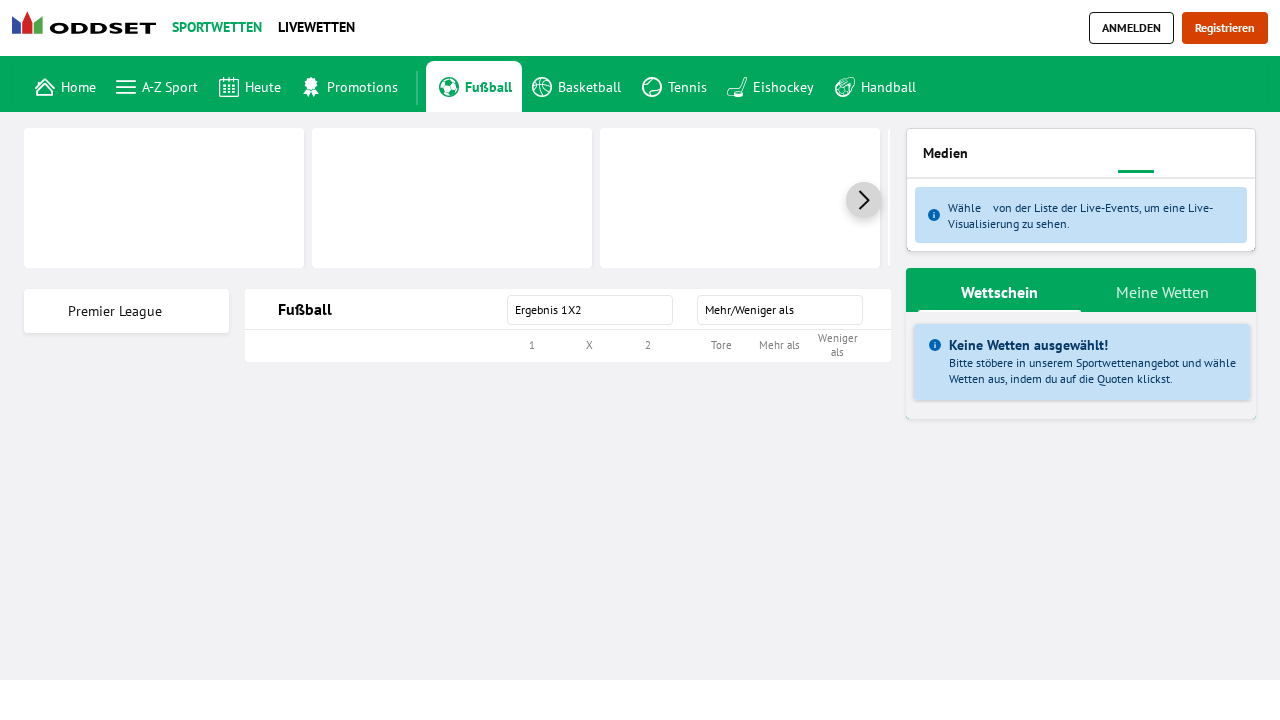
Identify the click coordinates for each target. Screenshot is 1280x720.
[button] (864, 200)
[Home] (88, 28)
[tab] (999, 290)
